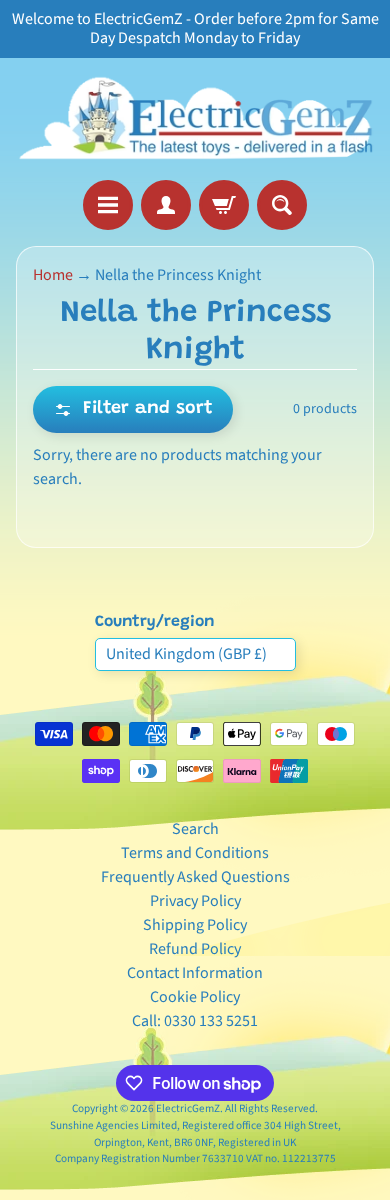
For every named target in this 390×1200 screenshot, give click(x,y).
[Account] (166, 205)
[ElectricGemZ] (195, 119)
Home (53, 275)
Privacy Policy (195, 901)
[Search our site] (282, 205)
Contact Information (195, 973)
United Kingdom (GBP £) (186, 654)
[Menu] (108, 205)
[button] (133, 409)
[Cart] (224, 205)
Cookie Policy (195, 997)
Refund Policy (195, 949)
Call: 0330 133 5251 (195, 1021)
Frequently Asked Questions (195, 877)
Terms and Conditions (195, 853)
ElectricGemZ (188, 1108)
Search (195, 829)
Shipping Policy (195, 925)
